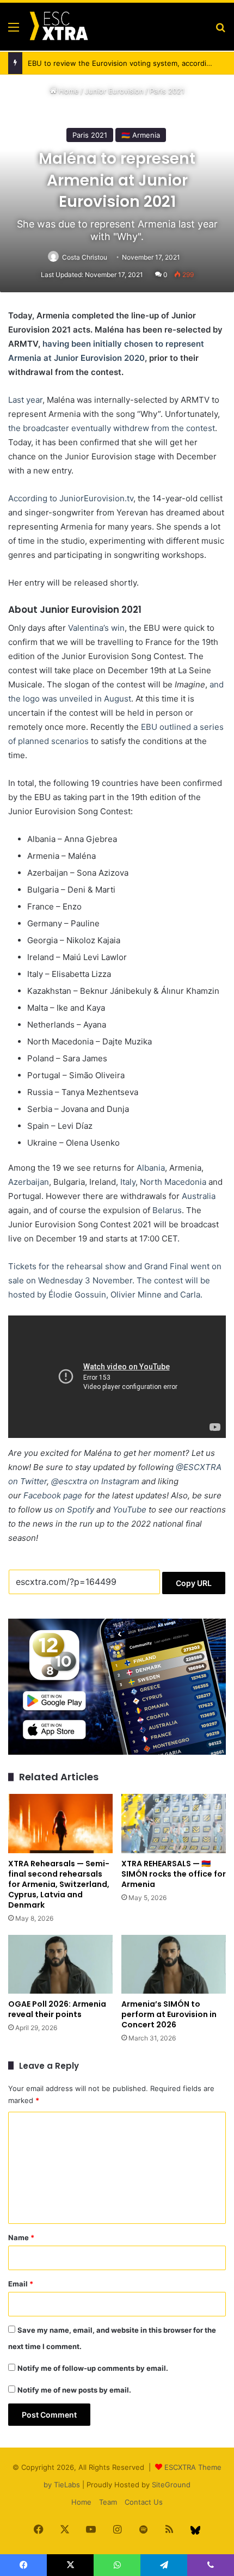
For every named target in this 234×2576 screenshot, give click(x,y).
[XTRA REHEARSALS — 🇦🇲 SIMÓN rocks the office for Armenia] (174, 1823)
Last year (25, 400)
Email (21, 2284)
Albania (151, 1168)
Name (21, 2237)
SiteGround (171, 2485)
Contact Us (144, 2502)
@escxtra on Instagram (95, 1481)
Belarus (167, 1210)
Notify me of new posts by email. (74, 2390)
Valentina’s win (96, 628)
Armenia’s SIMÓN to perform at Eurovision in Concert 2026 (169, 2014)
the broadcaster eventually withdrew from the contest (112, 428)
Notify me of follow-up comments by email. (93, 2368)
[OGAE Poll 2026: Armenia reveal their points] (60, 1964)
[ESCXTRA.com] (58, 27)
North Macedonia (173, 1182)
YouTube (130, 1510)
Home (68, 91)
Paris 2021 (167, 91)
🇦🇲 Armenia (141, 135)
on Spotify (75, 1510)
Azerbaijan (29, 1182)
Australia (199, 1196)
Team (108, 2502)
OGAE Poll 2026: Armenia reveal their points (57, 2009)
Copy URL (194, 1583)
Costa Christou (85, 257)
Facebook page (53, 1495)
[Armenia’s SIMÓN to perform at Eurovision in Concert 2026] (174, 1964)
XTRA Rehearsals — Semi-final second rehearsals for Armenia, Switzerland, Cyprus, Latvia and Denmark (59, 1884)
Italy (128, 1182)
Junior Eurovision (114, 91)
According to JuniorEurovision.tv (71, 498)
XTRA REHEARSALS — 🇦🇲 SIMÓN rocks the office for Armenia (174, 1874)
